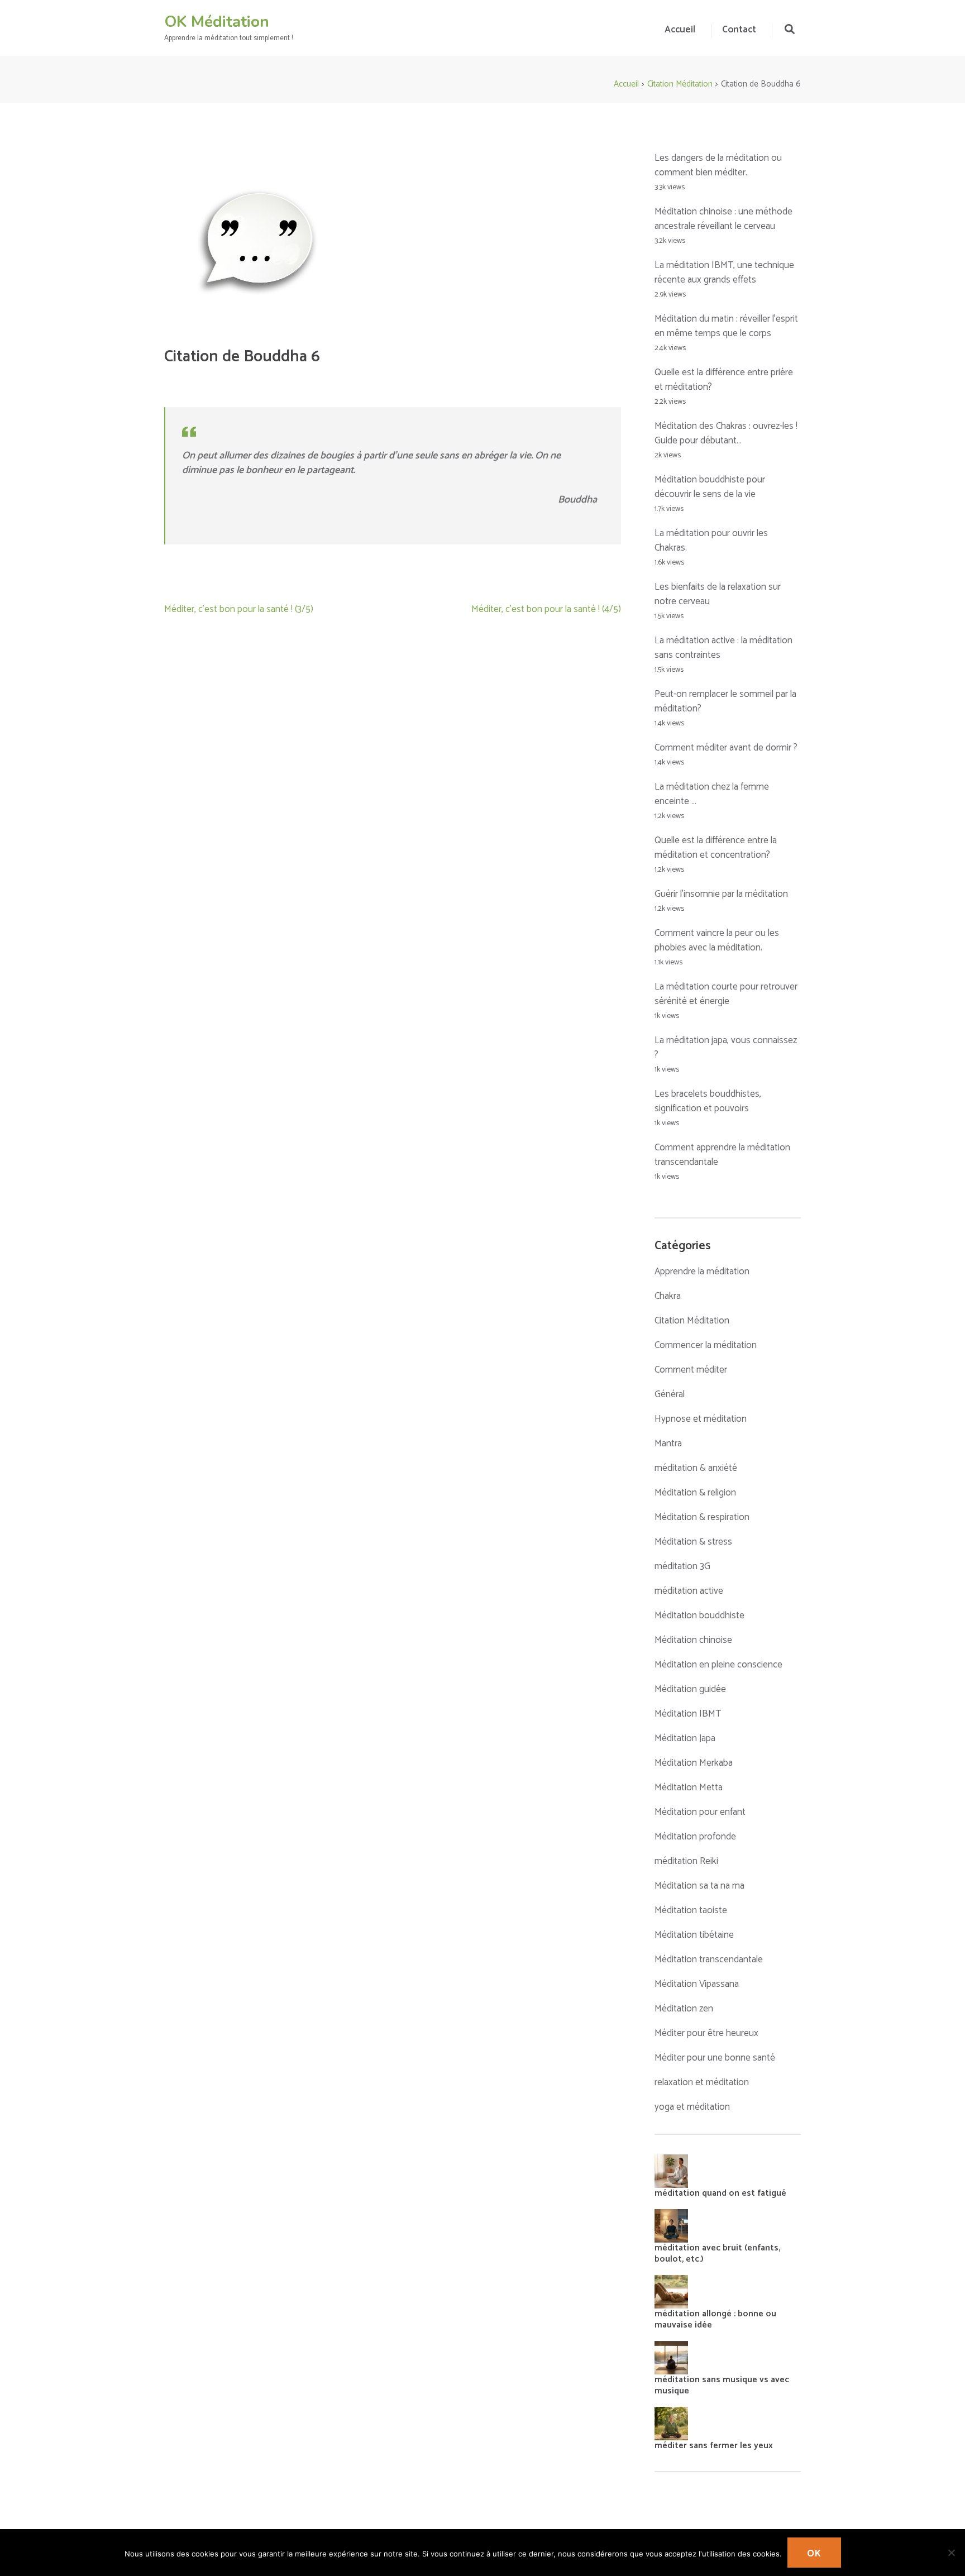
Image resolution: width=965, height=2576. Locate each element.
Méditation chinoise (693, 1640)
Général (670, 1394)
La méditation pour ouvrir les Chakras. (711, 541)
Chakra (668, 1296)
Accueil (680, 30)
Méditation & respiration (702, 1517)
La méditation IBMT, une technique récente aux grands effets (724, 273)
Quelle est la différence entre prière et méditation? (724, 380)
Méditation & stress (693, 1542)
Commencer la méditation (706, 1345)
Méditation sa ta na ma (699, 1886)
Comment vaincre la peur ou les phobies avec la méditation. (717, 940)
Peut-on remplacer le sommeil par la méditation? (725, 701)
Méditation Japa (685, 1738)
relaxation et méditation (702, 2082)
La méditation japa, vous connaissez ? (726, 1048)
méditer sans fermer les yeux (714, 2446)
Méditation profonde (695, 1837)
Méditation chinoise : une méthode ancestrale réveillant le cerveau (723, 219)
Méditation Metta (689, 1788)
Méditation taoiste (691, 1910)
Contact (739, 30)
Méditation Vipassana (697, 1984)
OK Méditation (217, 22)
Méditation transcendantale (709, 1960)
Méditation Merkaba (694, 1763)
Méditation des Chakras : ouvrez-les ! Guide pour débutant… (726, 433)
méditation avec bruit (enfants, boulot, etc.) (717, 2254)
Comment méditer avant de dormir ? (726, 748)
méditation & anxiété (696, 1468)
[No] (951, 2553)
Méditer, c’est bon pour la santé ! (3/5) (239, 609)
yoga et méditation (692, 2107)
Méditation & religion (695, 1493)
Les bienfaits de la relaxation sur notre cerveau (718, 594)
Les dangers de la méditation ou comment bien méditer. (718, 165)
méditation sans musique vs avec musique (722, 2385)
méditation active (689, 1591)
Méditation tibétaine (694, 1935)
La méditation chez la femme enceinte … (712, 794)
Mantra (668, 1444)
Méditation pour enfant (700, 1812)
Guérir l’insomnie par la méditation (721, 894)
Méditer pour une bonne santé (715, 2058)
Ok (814, 2554)
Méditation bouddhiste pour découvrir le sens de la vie (710, 487)
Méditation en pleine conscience (718, 1665)
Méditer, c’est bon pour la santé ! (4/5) (546, 609)
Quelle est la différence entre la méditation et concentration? (716, 848)
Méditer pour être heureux (706, 2033)
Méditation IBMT (688, 1714)
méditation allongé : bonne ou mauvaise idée (715, 2319)
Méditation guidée (690, 1689)
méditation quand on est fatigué (720, 2193)
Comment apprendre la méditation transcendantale (722, 1155)
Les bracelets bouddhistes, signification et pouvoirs (708, 1101)
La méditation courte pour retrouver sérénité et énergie (726, 994)
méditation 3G (682, 1566)
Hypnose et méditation (701, 1419)
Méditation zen (684, 2009)
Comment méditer (691, 1370)
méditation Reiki (686, 1861)
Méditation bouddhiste (699, 1616)
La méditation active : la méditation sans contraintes (723, 648)
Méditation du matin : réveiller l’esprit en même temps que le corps (726, 326)
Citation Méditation (692, 1321)
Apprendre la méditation (702, 1272)
